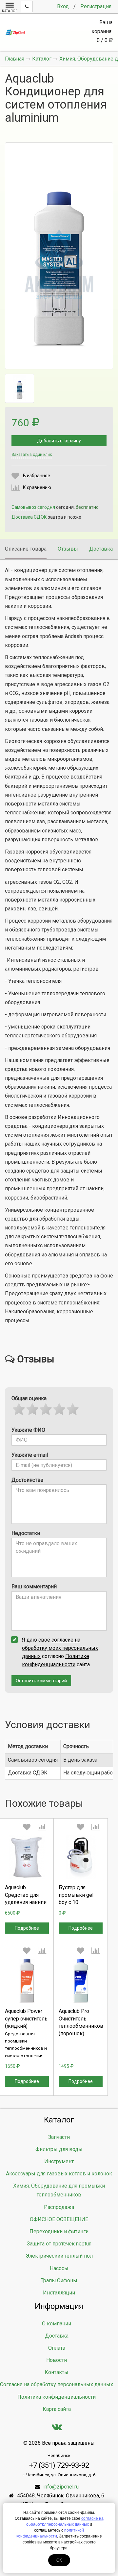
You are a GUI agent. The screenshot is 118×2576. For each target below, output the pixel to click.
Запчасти (59, 2137)
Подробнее (27, 1928)
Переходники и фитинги (59, 2231)
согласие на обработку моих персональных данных (60, 1648)
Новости (57, 2360)
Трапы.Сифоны (59, 2280)
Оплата (57, 2348)
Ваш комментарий (34, 1586)
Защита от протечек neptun (59, 2244)
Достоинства (27, 1480)
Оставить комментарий (41, 1681)
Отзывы (68, 549)
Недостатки (26, 1533)
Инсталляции (59, 2293)
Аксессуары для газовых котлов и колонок (59, 2174)
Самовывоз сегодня (33, 507)
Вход (63, 6)
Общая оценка (29, 1398)
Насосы (59, 2268)
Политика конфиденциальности (57, 2397)
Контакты (57, 2372)
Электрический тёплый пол (59, 2256)
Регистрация (96, 6)
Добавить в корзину (59, 441)
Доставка (101, 549)
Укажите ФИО (28, 1430)
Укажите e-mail (30, 1455)
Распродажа (59, 2207)
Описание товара (26, 549)
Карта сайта (57, 2409)
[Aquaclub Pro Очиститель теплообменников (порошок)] (81, 1981)
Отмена (27, 1918)
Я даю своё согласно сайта (60, 1652)
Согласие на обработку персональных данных (57, 2384)
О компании (57, 2324)
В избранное (37, 476)
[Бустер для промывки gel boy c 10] (81, 1857)
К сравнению (37, 487)
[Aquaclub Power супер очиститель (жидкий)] (27, 1981)
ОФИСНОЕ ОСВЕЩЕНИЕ (59, 2219)
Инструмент (59, 2161)
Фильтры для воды (59, 2149)
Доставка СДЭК (29, 517)
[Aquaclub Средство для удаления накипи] (27, 1857)
